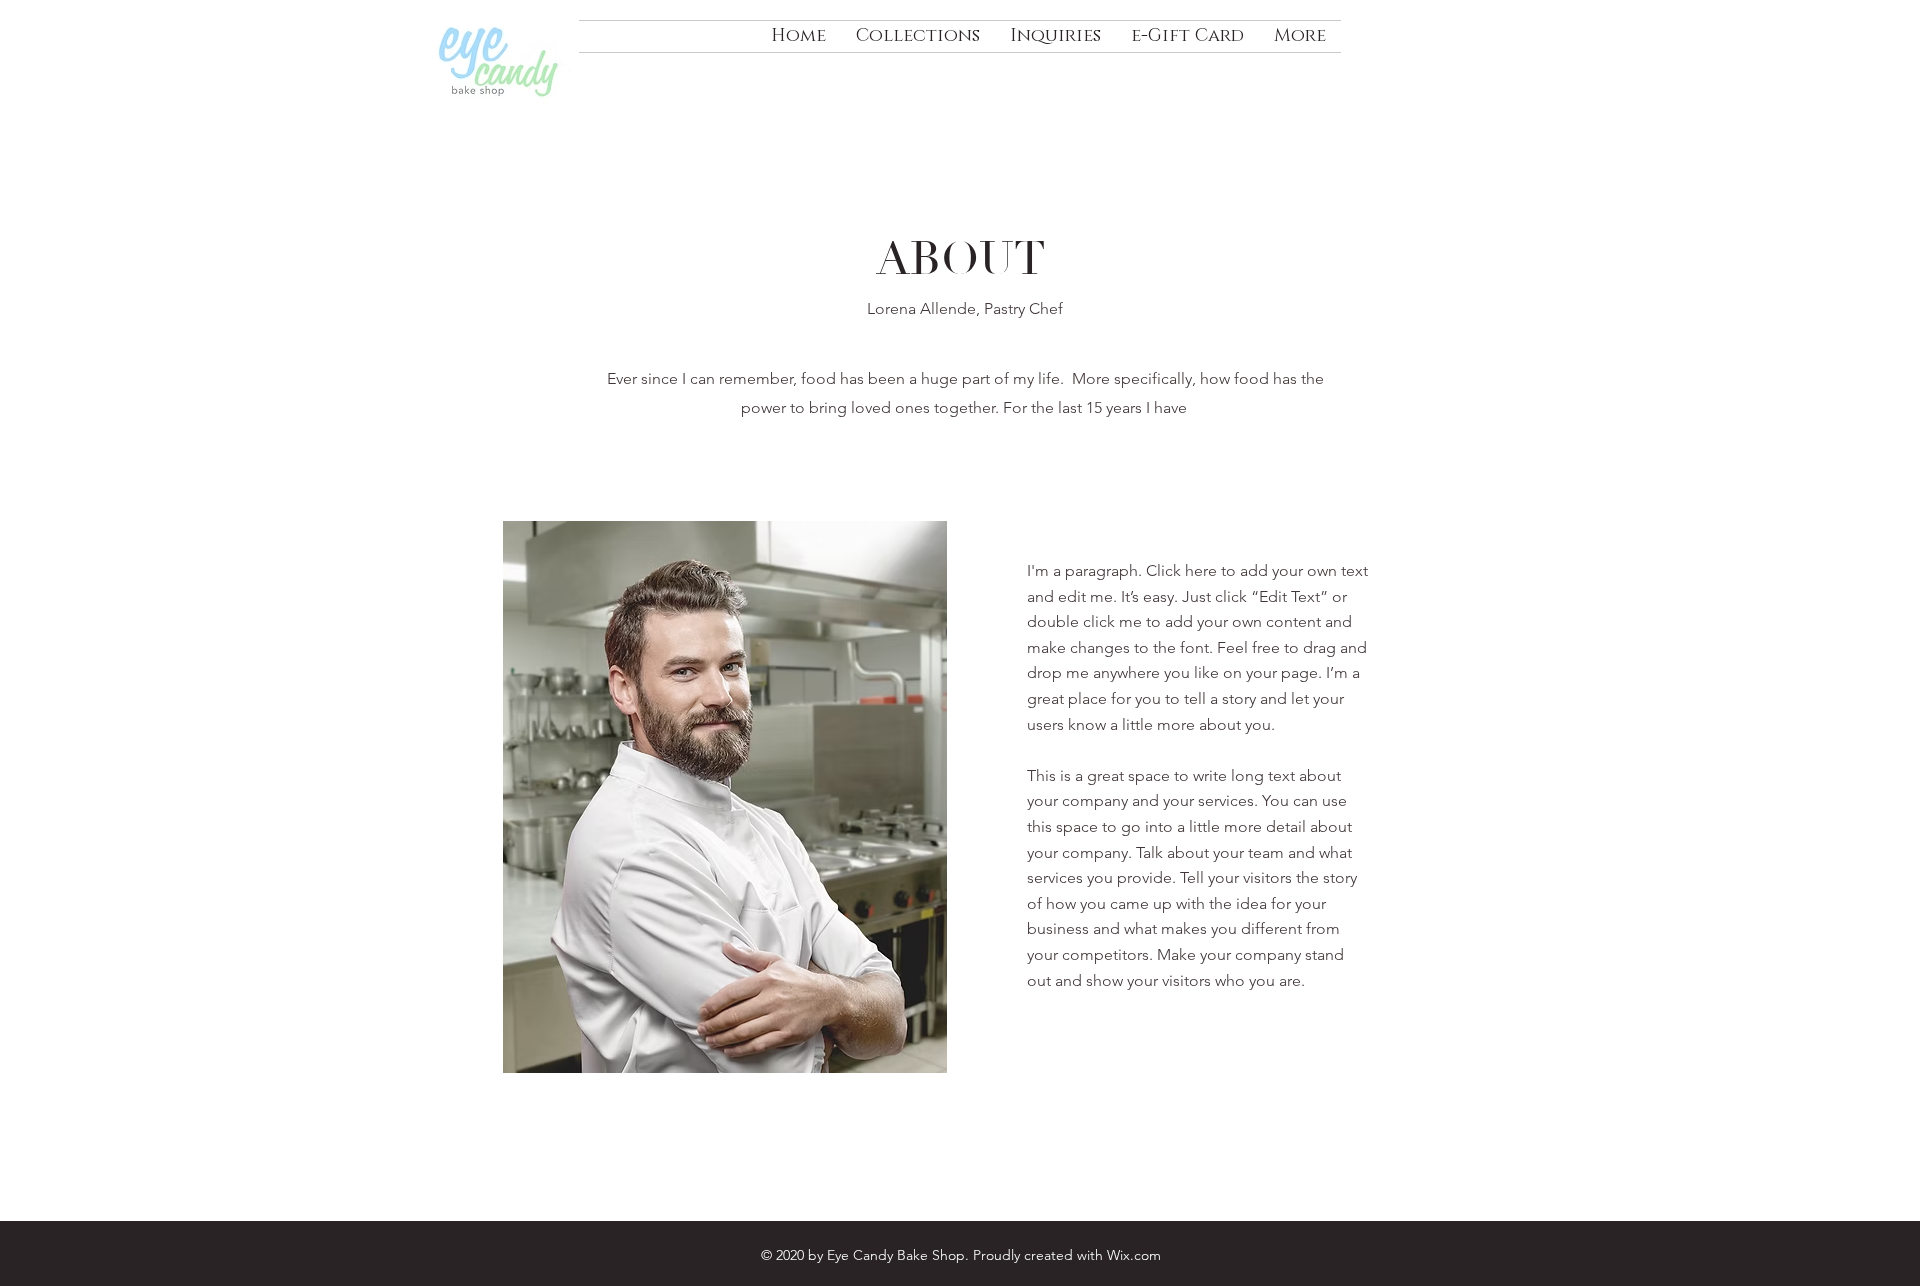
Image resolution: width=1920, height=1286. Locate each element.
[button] (918, 36)
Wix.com (1134, 1255)
